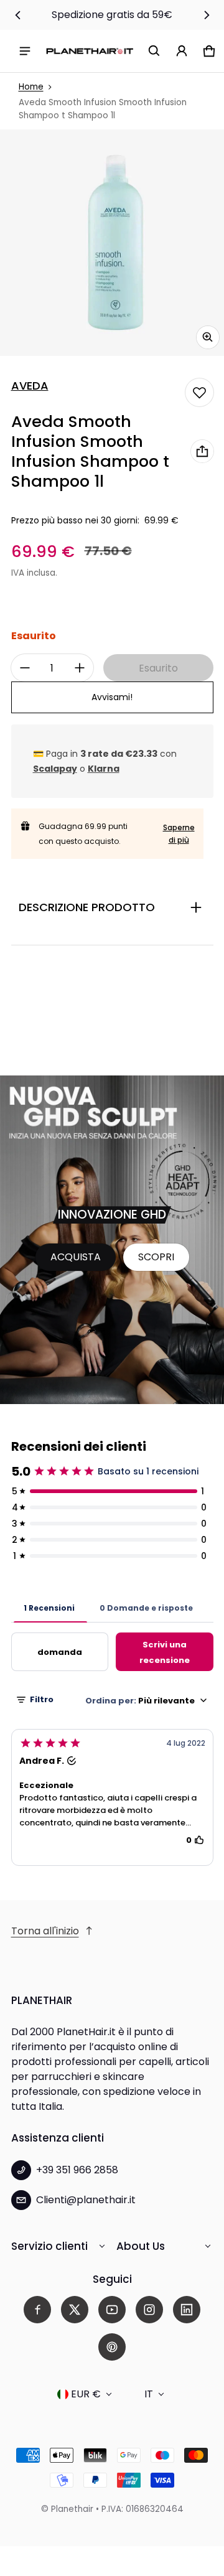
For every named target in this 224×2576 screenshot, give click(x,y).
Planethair (72, 2509)
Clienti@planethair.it (86, 2200)
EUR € (86, 2394)
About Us (141, 2246)
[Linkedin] (187, 2310)
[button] (154, 51)
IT (149, 2394)
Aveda (30, 386)
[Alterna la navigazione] (25, 51)
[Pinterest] (112, 2347)
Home (31, 87)
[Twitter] (75, 2310)
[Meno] (25, 668)
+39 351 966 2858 (77, 2170)
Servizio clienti (49, 2246)
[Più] (80, 668)
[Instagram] (149, 2310)
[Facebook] (37, 2310)
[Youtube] (112, 2310)
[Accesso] (182, 51)
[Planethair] (90, 51)
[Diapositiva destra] (207, 15)
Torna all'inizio (45, 1931)
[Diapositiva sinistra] (18, 15)
